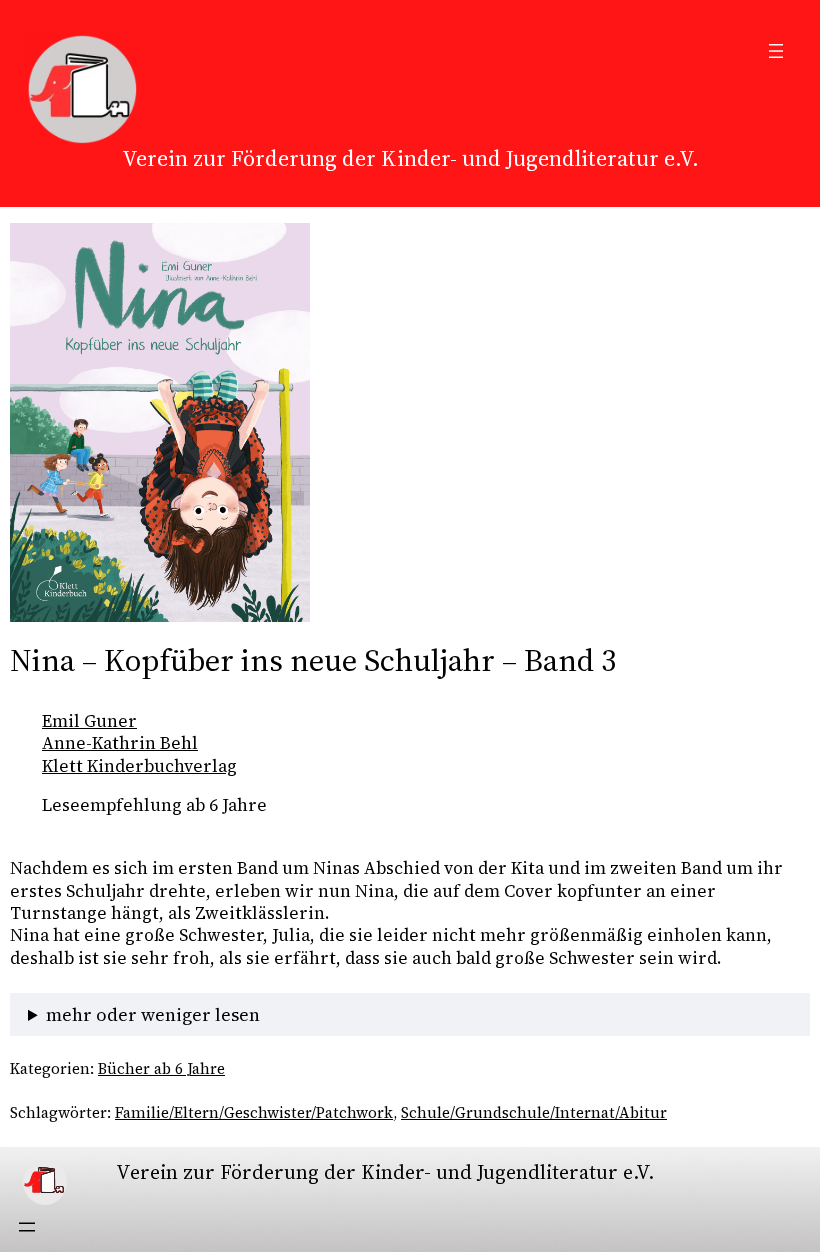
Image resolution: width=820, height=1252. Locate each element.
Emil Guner (89, 721)
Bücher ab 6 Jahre (161, 1069)
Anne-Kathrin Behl (120, 743)
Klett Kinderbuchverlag (139, 766)
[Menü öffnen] (776, 51)
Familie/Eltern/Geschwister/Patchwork (254, 1113)
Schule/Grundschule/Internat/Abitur (534, 1113)
